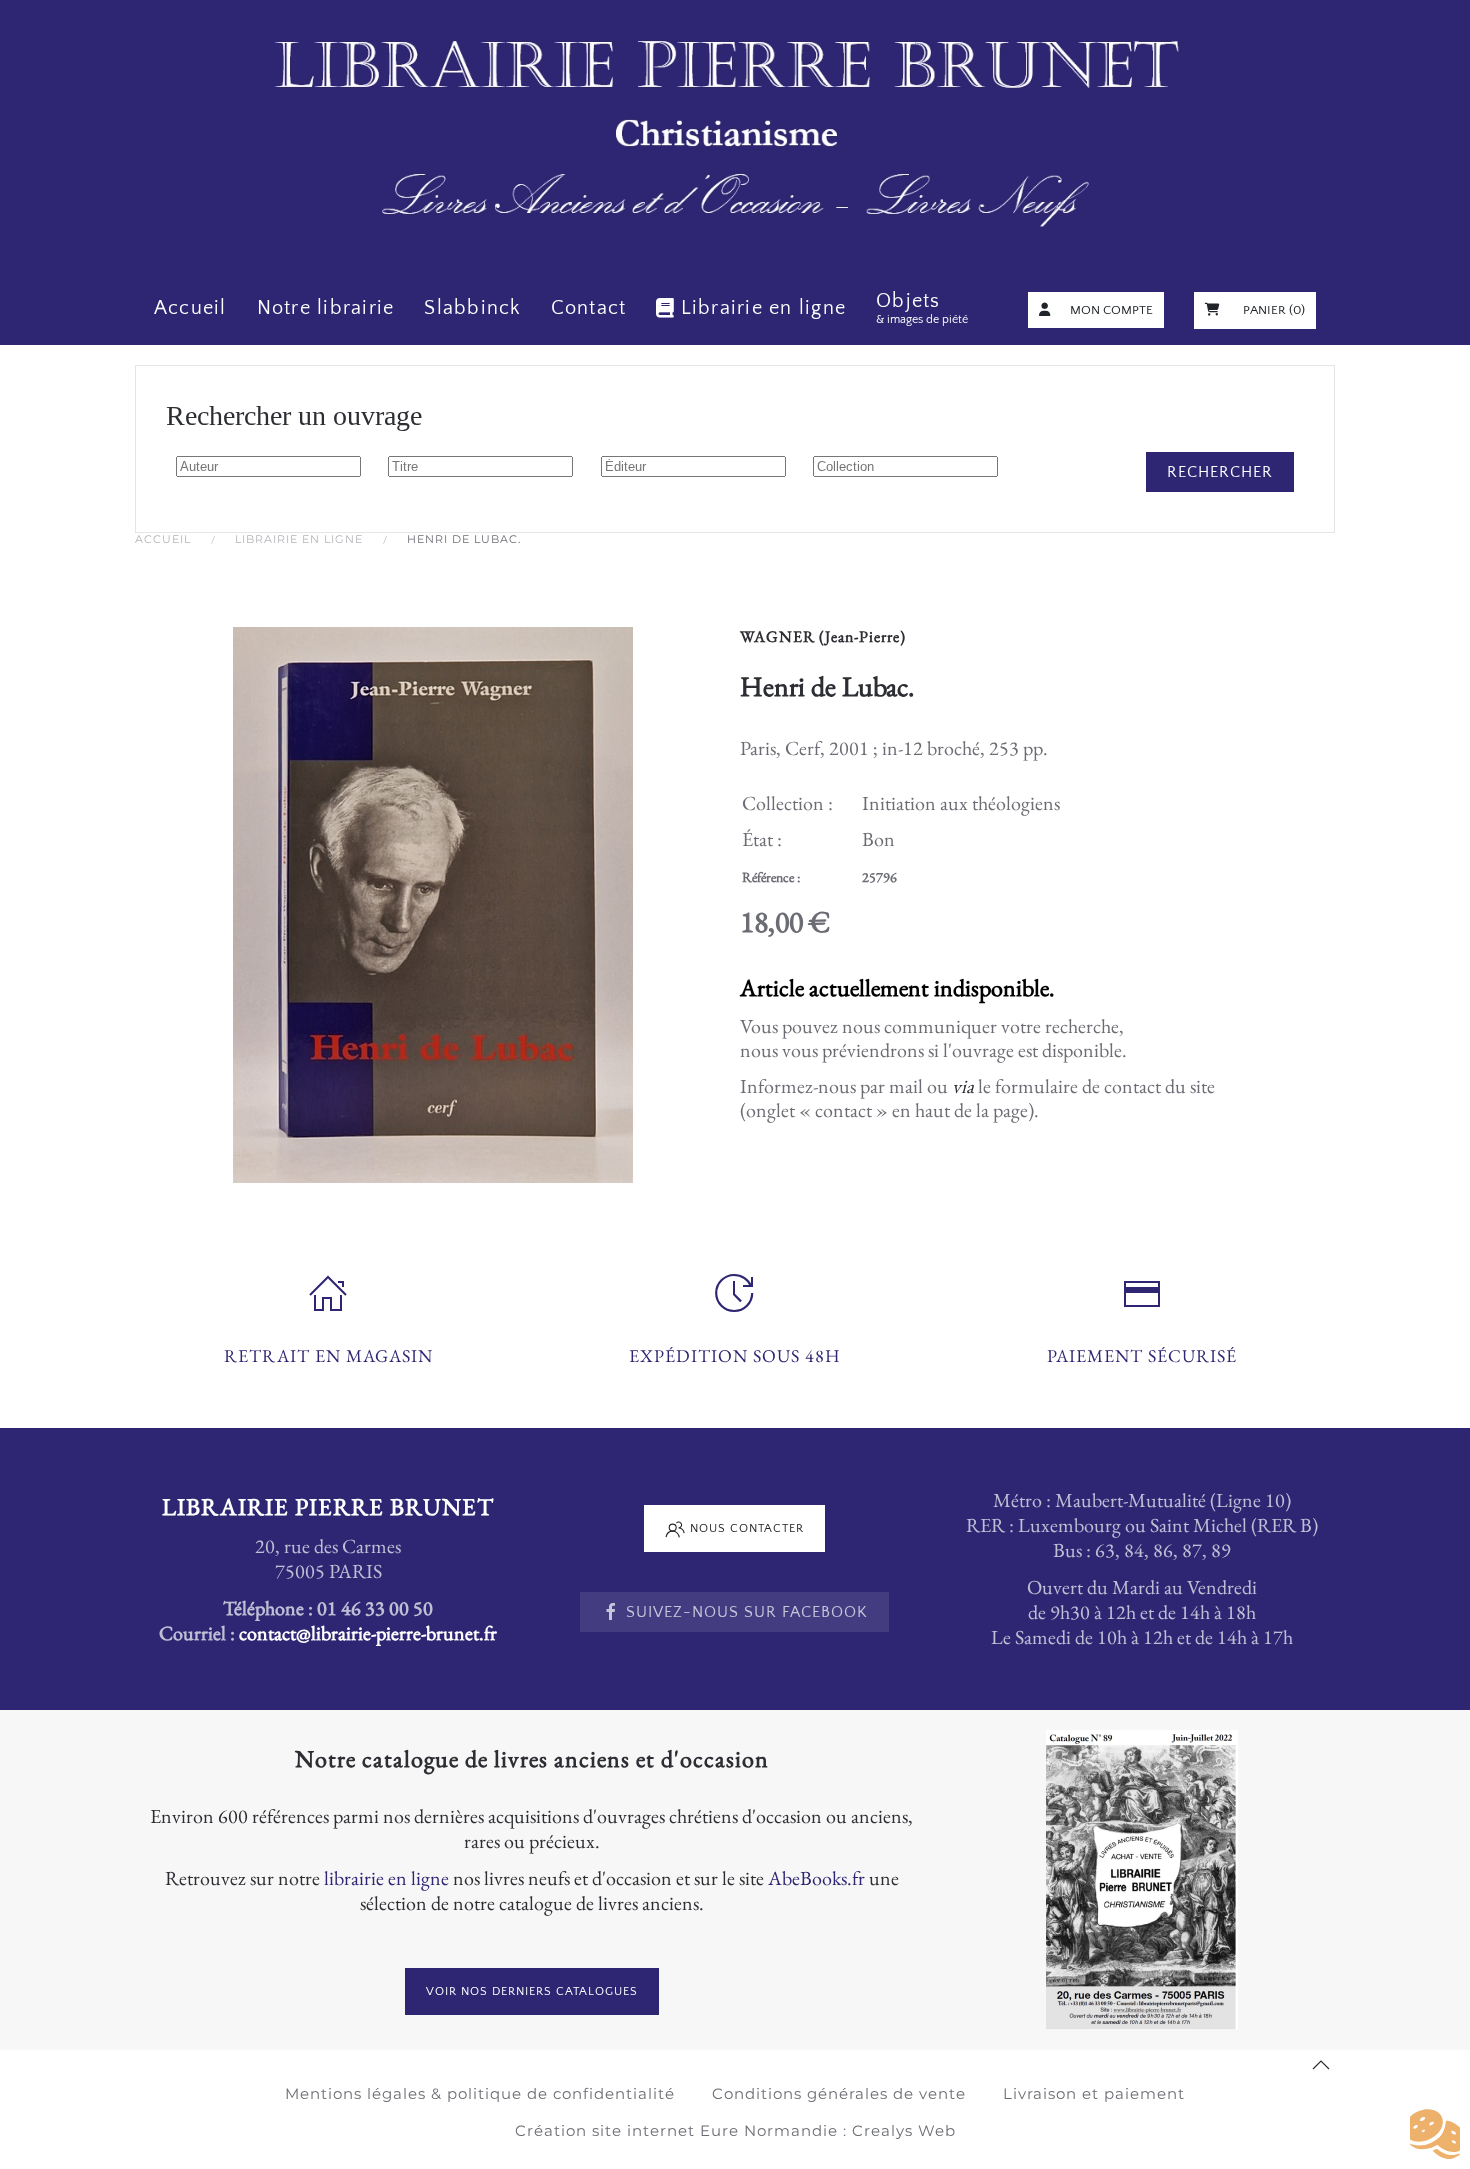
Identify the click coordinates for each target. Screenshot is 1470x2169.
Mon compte (1111, 310)
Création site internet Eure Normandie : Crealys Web (735, 2130)
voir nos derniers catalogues (532, 1991)
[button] (1321, 2065)
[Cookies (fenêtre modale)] (1435, 2135)
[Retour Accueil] (735, 135)
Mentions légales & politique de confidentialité (480, 2093)
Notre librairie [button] (326, 308)
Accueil (190, 308)
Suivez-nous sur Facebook (747, 1612)
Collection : (787, 803)
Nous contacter (747, 1528)
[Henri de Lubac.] (433, 902)
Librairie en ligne (763, 308)
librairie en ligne (386, 1878)
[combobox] (268, 466)
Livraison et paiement (1094, 2093)
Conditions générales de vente (839, 2093)
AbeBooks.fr (816, 1878)
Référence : (771, 877)
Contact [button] (589, 308)
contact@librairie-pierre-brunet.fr (368, 1633)
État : (762, 839)
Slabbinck (472, 308)
